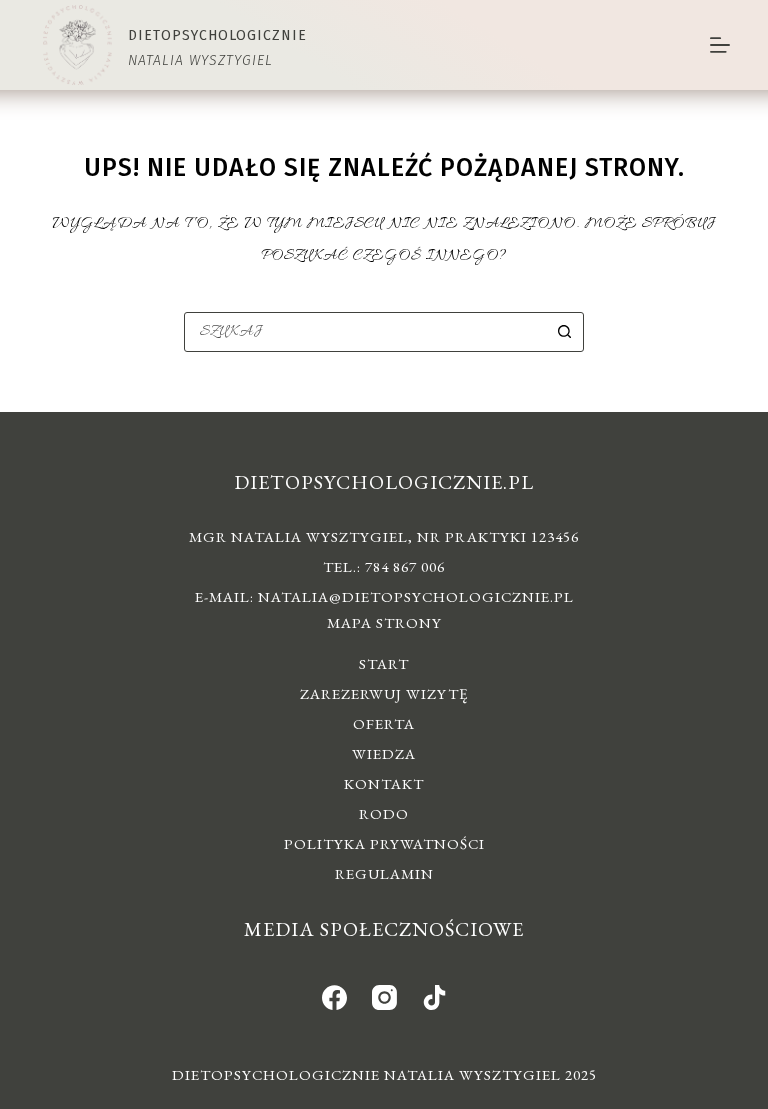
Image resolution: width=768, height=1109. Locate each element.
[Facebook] (334, 997)
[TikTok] (434, 997)
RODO (384, 813)
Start (384, 663)
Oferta (384, 723)
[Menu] (720, 45)
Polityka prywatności (384, 843)
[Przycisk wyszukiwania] (564, 332)
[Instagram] (384, 997)
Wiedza (384, 753)
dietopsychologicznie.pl (384, 482)
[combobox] (365, 332)
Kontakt (384, 783)
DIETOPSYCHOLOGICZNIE (217, 35)
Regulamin (384, 873)
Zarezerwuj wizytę (384, 693)
